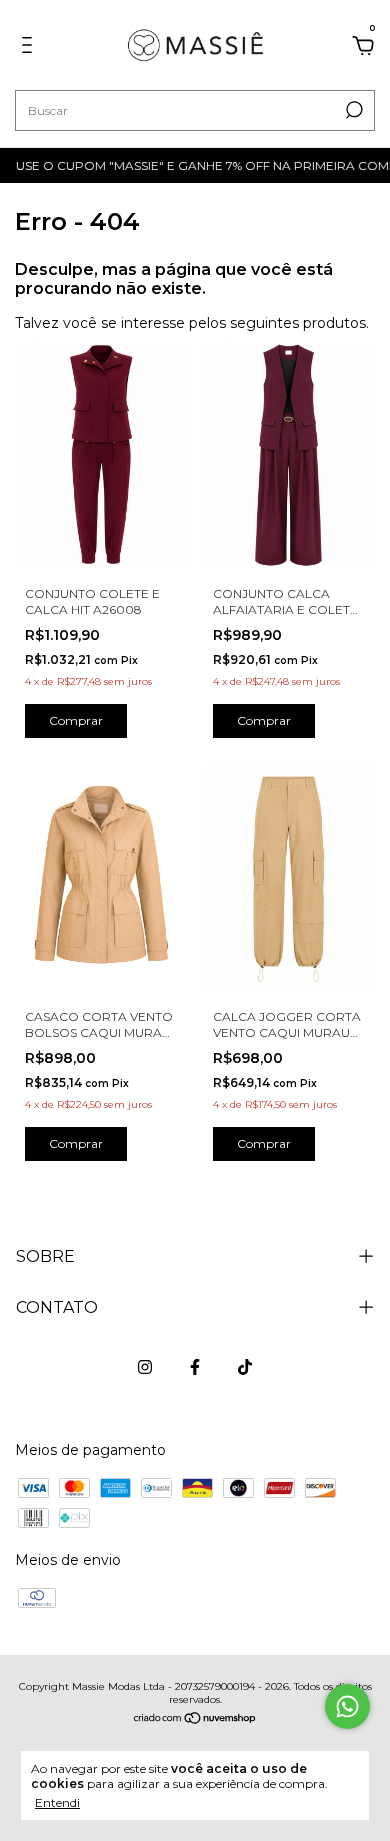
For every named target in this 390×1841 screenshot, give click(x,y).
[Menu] (30, 48)
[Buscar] (352, 110)
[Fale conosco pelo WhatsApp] (347, 1706)
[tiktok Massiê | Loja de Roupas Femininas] (245, 1367)
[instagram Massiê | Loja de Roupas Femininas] (145, 1367)
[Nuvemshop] (195, 1720)
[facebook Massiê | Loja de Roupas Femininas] (195, 1367)
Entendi (57, 1802)
